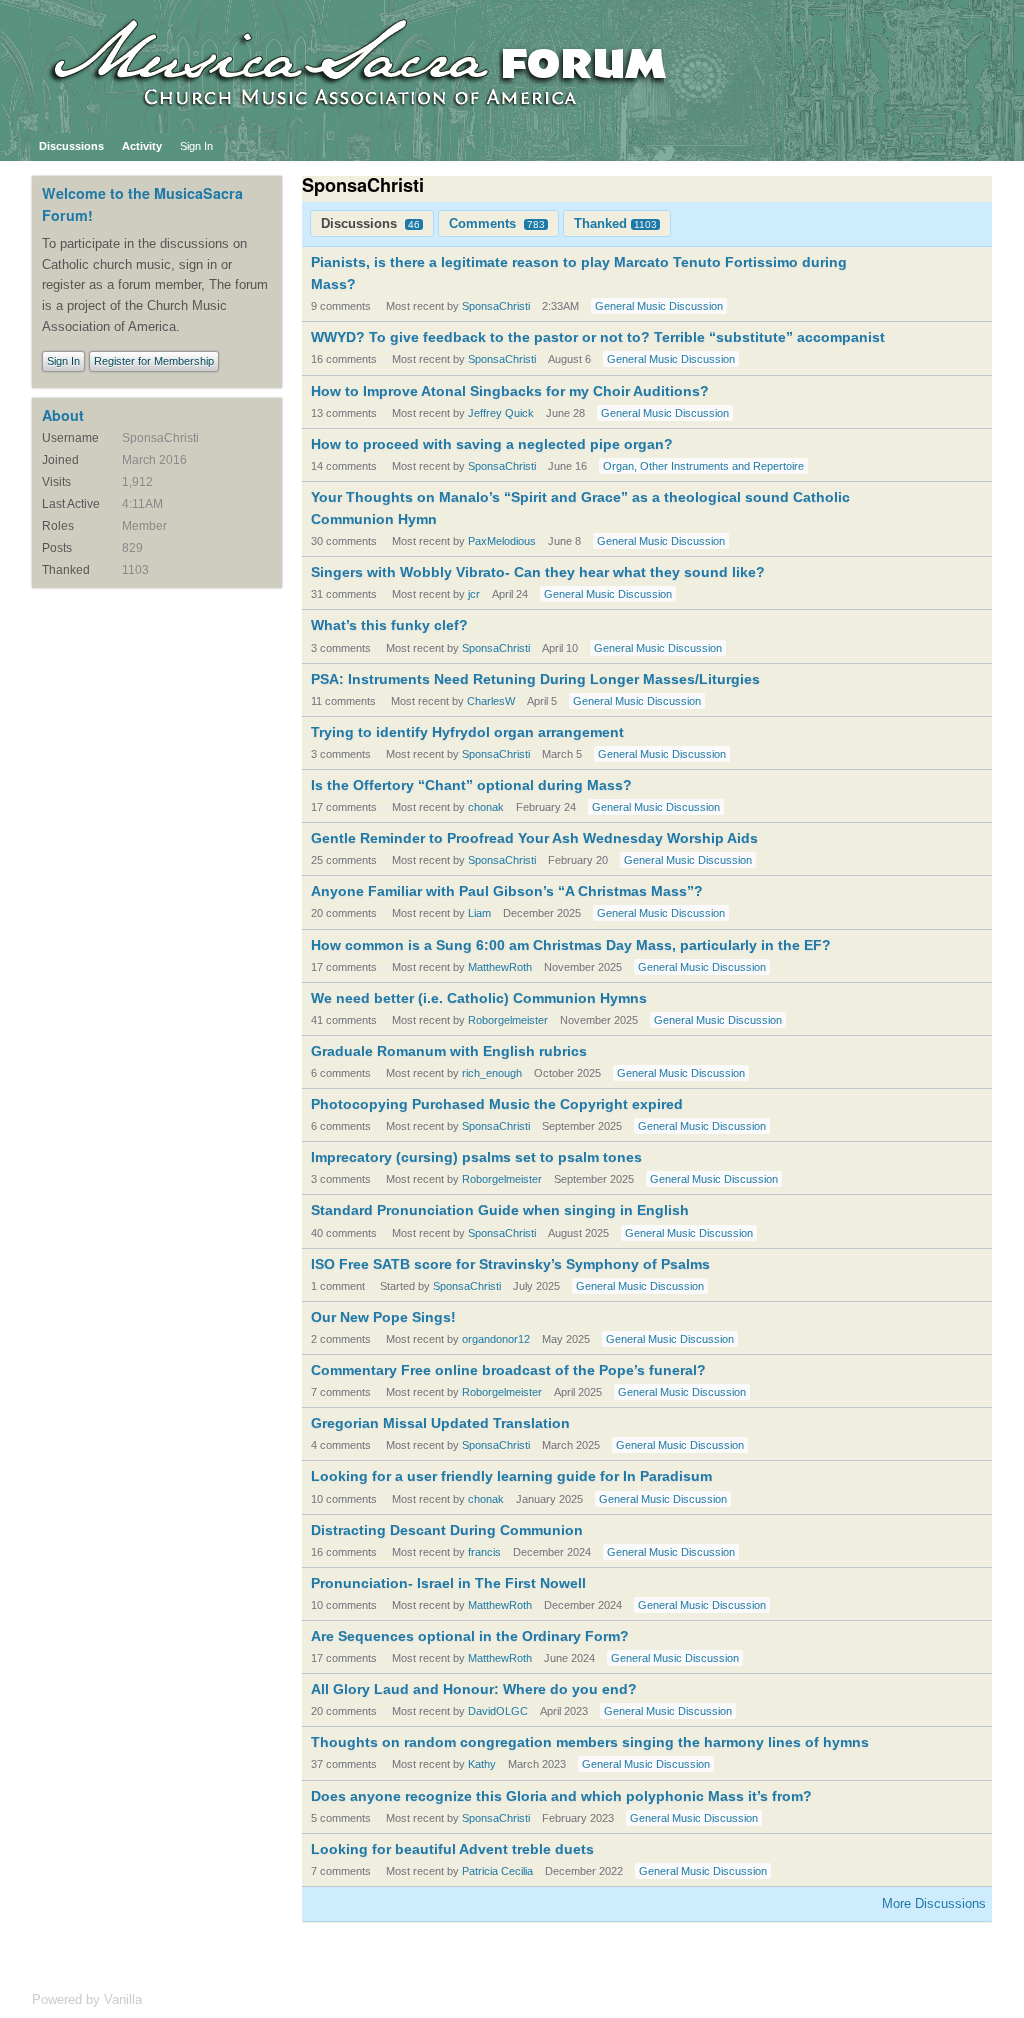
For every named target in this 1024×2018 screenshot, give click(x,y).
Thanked (615, 223)
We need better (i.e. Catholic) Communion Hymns (479, 998)
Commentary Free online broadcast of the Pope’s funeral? (508, 1370)
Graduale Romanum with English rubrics (449, 1051)
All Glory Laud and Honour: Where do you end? (474, 1689)
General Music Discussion (659, 306)
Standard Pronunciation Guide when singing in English (500, 1210)
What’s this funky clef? (389, 625)
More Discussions (934, 1903)
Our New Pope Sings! (383, 1317)
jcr (474, 594)
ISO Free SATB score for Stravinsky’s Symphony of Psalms (510, 1264)
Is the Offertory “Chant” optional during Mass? (471, 785)
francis (484, 1552)
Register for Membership (154, 361)
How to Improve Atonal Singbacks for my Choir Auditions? (510, 391)
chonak (486, 807)
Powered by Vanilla (87, 1999)
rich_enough (492, 1073)
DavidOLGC (498, 1711)
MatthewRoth (500, 967)
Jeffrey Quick (501, 413)
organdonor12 (496, 1339)
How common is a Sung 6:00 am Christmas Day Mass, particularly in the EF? (571, 945)
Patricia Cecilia (497, 1871)
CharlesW (491, 701)
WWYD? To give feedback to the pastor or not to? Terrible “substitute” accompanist (598, 337)
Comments (497, 223)
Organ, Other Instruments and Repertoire (703, 466)
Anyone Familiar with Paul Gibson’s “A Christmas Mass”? (507, 891)
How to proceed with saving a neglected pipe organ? (492, 444)
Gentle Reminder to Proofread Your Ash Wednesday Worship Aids (534, 838)
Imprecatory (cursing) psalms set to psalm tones (476, 1157)
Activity (142, 146)
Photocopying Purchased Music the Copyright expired (497, 1104)
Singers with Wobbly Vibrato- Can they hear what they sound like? (538, 572)
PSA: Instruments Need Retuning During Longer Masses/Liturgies (535, 679)
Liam (479, 913)
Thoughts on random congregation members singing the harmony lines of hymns (590, 1742)
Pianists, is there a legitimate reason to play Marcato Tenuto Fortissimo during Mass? (579, 273)
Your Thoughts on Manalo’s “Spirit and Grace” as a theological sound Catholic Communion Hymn (580, 508)
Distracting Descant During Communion (447, 1530)
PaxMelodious (502, 541)
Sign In (196, 146)
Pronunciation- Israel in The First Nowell (448, 1583)
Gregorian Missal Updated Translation (440, 1423)
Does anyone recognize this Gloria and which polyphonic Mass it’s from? (561, 1796)
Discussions (71, 146)
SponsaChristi (496, 306)
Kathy (482, 1764)
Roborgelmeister (508, 1020)
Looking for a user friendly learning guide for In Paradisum (511, 1476)
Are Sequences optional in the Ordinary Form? (470, 1636)
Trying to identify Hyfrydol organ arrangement (467, 732)
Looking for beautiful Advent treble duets (452, 1849)
